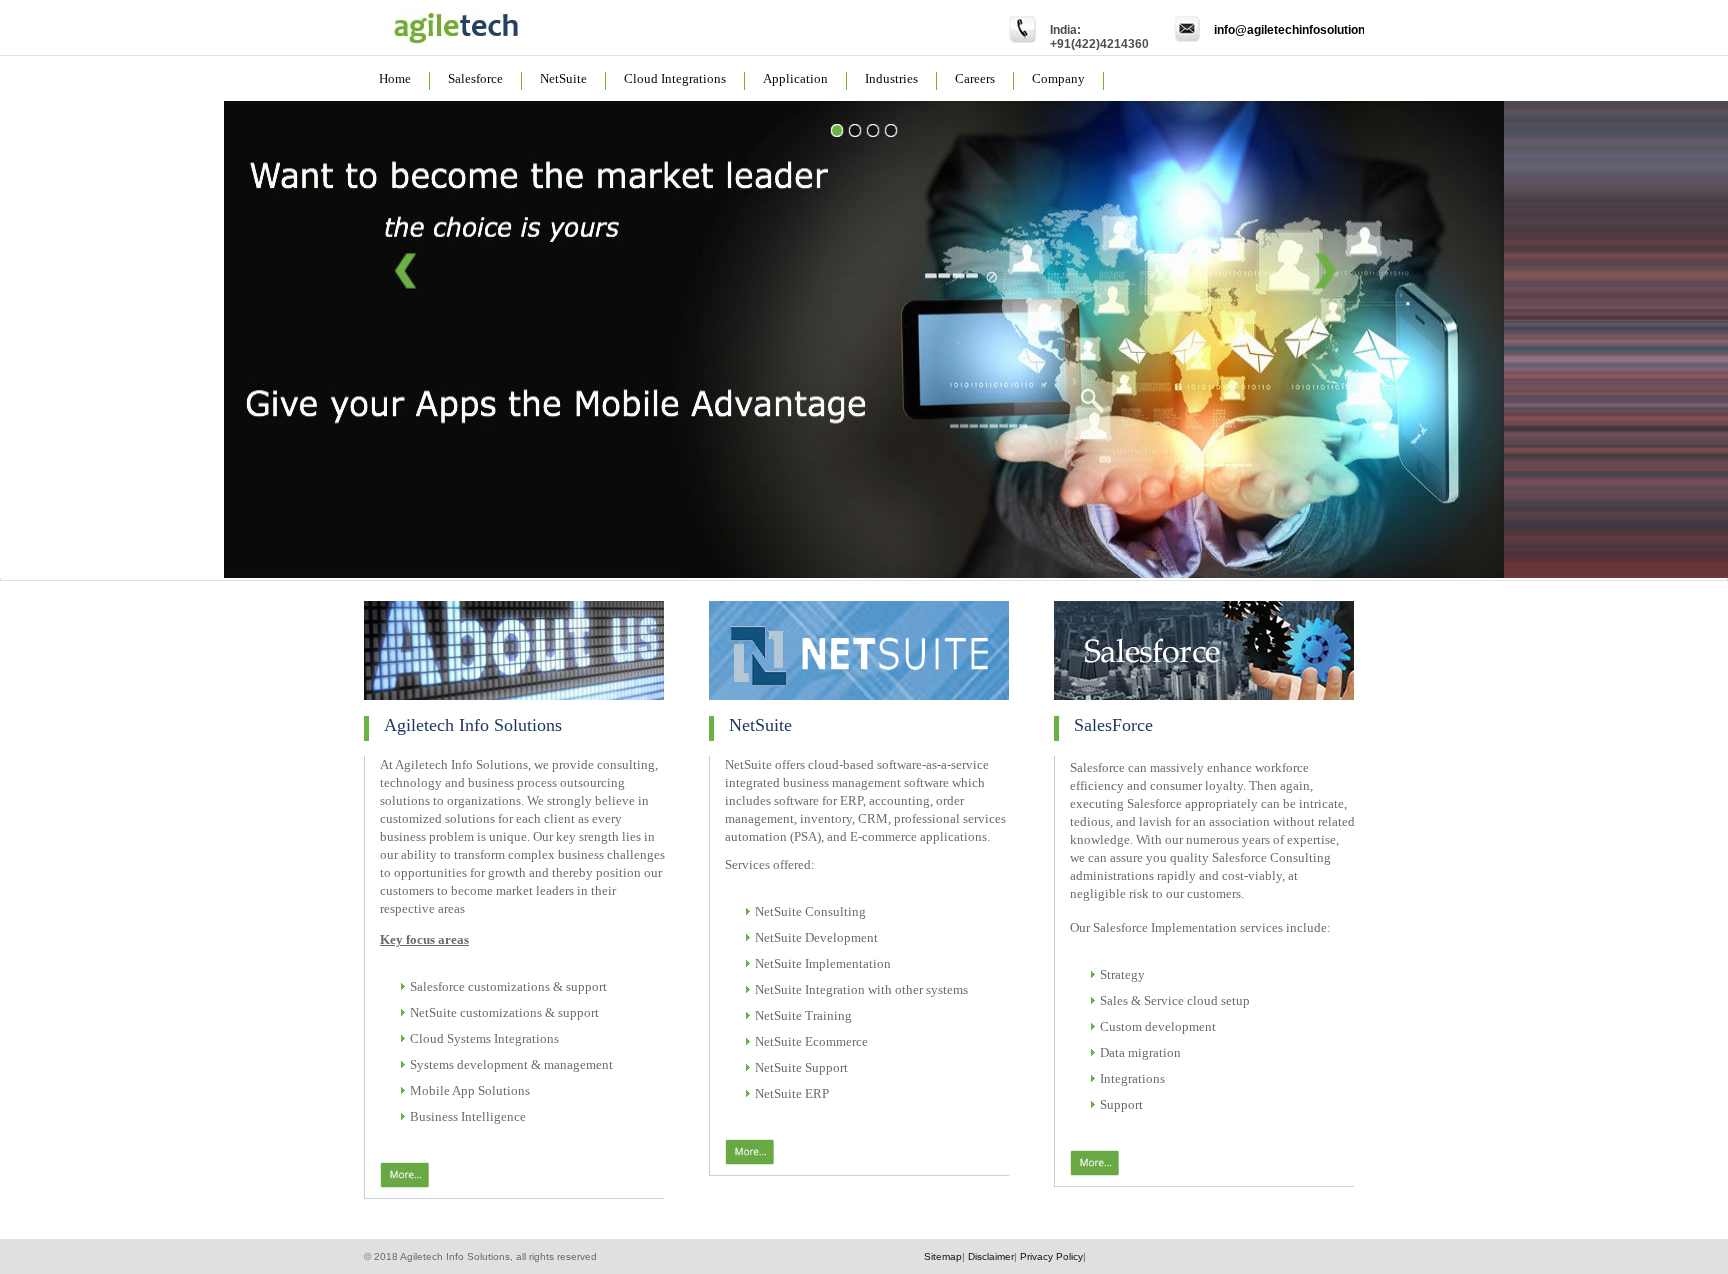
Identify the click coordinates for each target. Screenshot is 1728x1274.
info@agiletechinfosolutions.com (1307, 30)
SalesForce (1113, 725)
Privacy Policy (1051, 1256)
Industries (891, 78)
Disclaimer (991, 1256)
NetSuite (563, 78)
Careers (975, 78)
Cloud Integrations (675, 78)
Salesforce (475, 78)
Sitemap (943, 1256)
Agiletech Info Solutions (473, 725)
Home (395, 78)
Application (795, 78)
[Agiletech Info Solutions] (454, 43)
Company (1058, 78)
